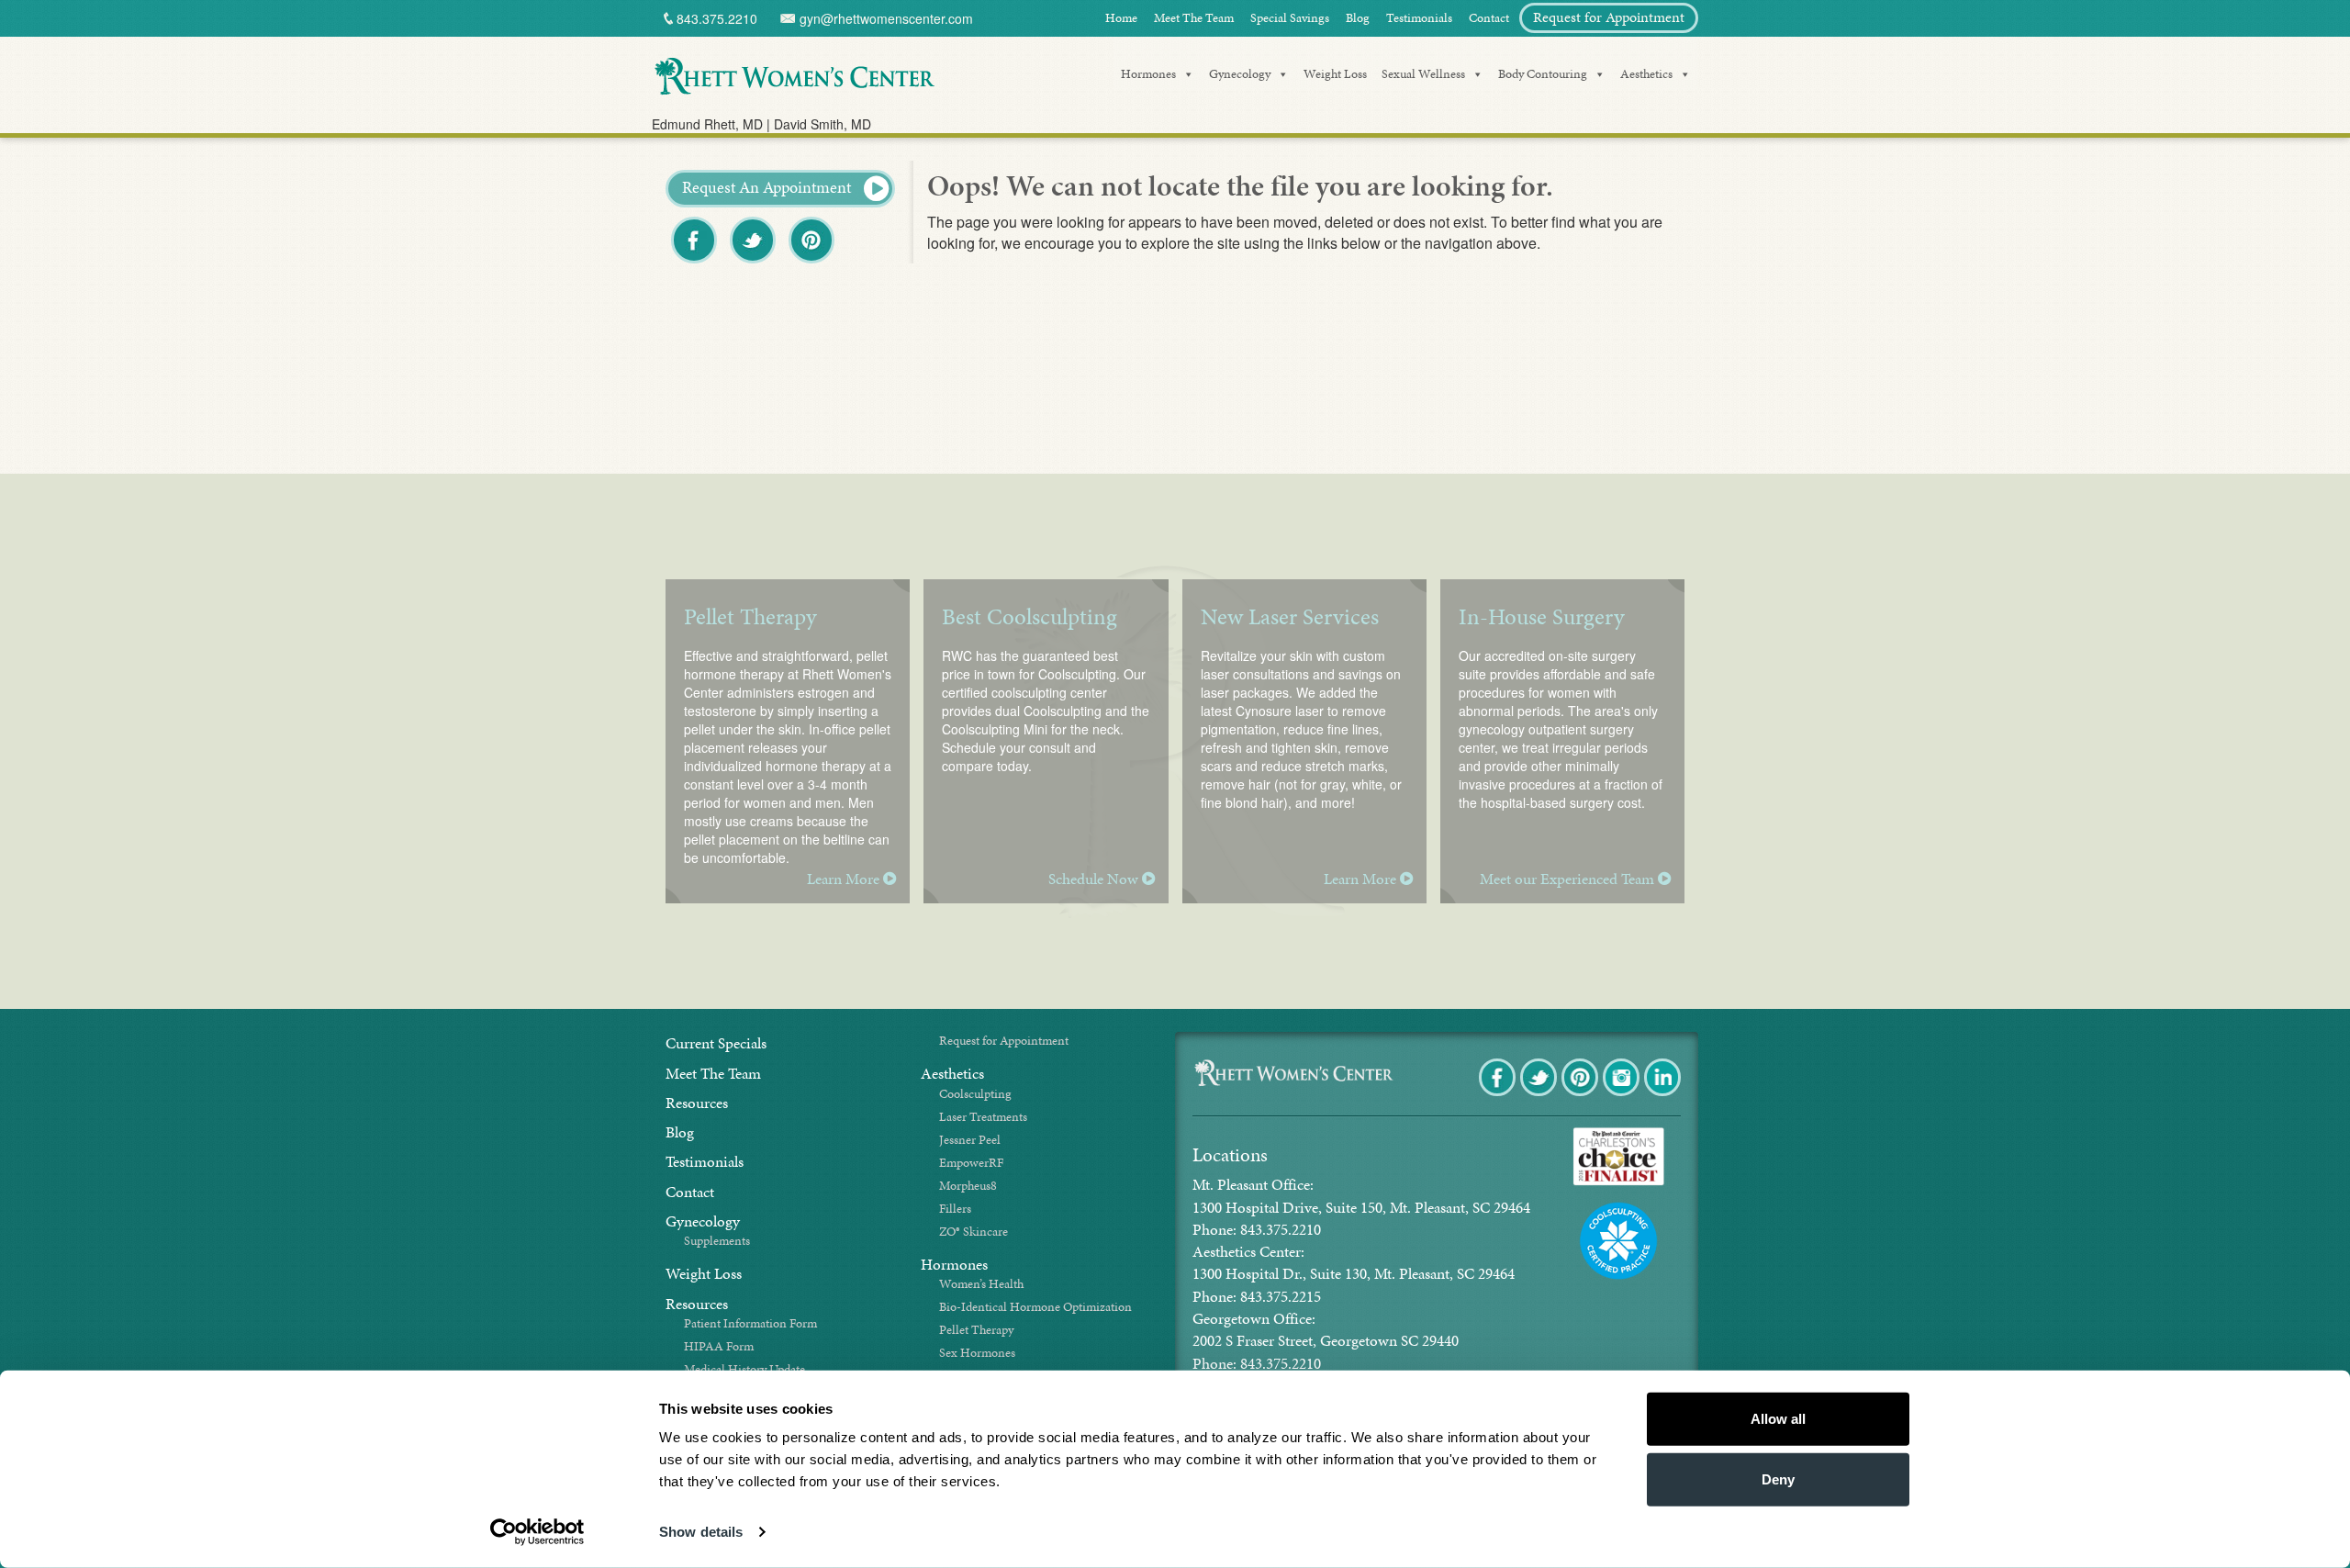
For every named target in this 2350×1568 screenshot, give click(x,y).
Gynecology (1240, 74)
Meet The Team (1194, 18)
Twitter (753, 262)
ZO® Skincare (974, 1232)
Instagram (1623, 1095)
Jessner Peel (970, 1140)
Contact (1489, 18)
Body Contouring (1543, 74)
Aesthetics (1646, 74)
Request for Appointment (1609, 17)
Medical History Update (744, 1369)
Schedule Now (1095, 879)
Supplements (717, 1241)
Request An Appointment (768, 187)
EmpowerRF (971, 1163)
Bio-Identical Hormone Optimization (1035, 1307)
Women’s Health (981, 1284)
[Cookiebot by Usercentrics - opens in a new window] (537, 1532)
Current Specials (716, 1043)
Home (1121, 18)
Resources (697, 1103)
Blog (1358, 18)
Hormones (1148, 74)
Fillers (955, 1209)
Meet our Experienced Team (1569, 879)
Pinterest (813, 262)
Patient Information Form (750, 1323)
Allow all (1778, 1419)
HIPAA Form (719, 1346)
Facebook (695, 262)
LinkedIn (1664, 1095)
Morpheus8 (968, 1186)
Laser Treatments (983, 1117)
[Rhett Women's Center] (794, 73)
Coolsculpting (975, 1094)
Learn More (845, 879)
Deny (1778, 1478)
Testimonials (1419, 18)
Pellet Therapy (976, 1330)
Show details (701, 1532)
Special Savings (1290, 18)
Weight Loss (1335, 74)
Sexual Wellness (1423, 74)
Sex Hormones (977, 1353)
